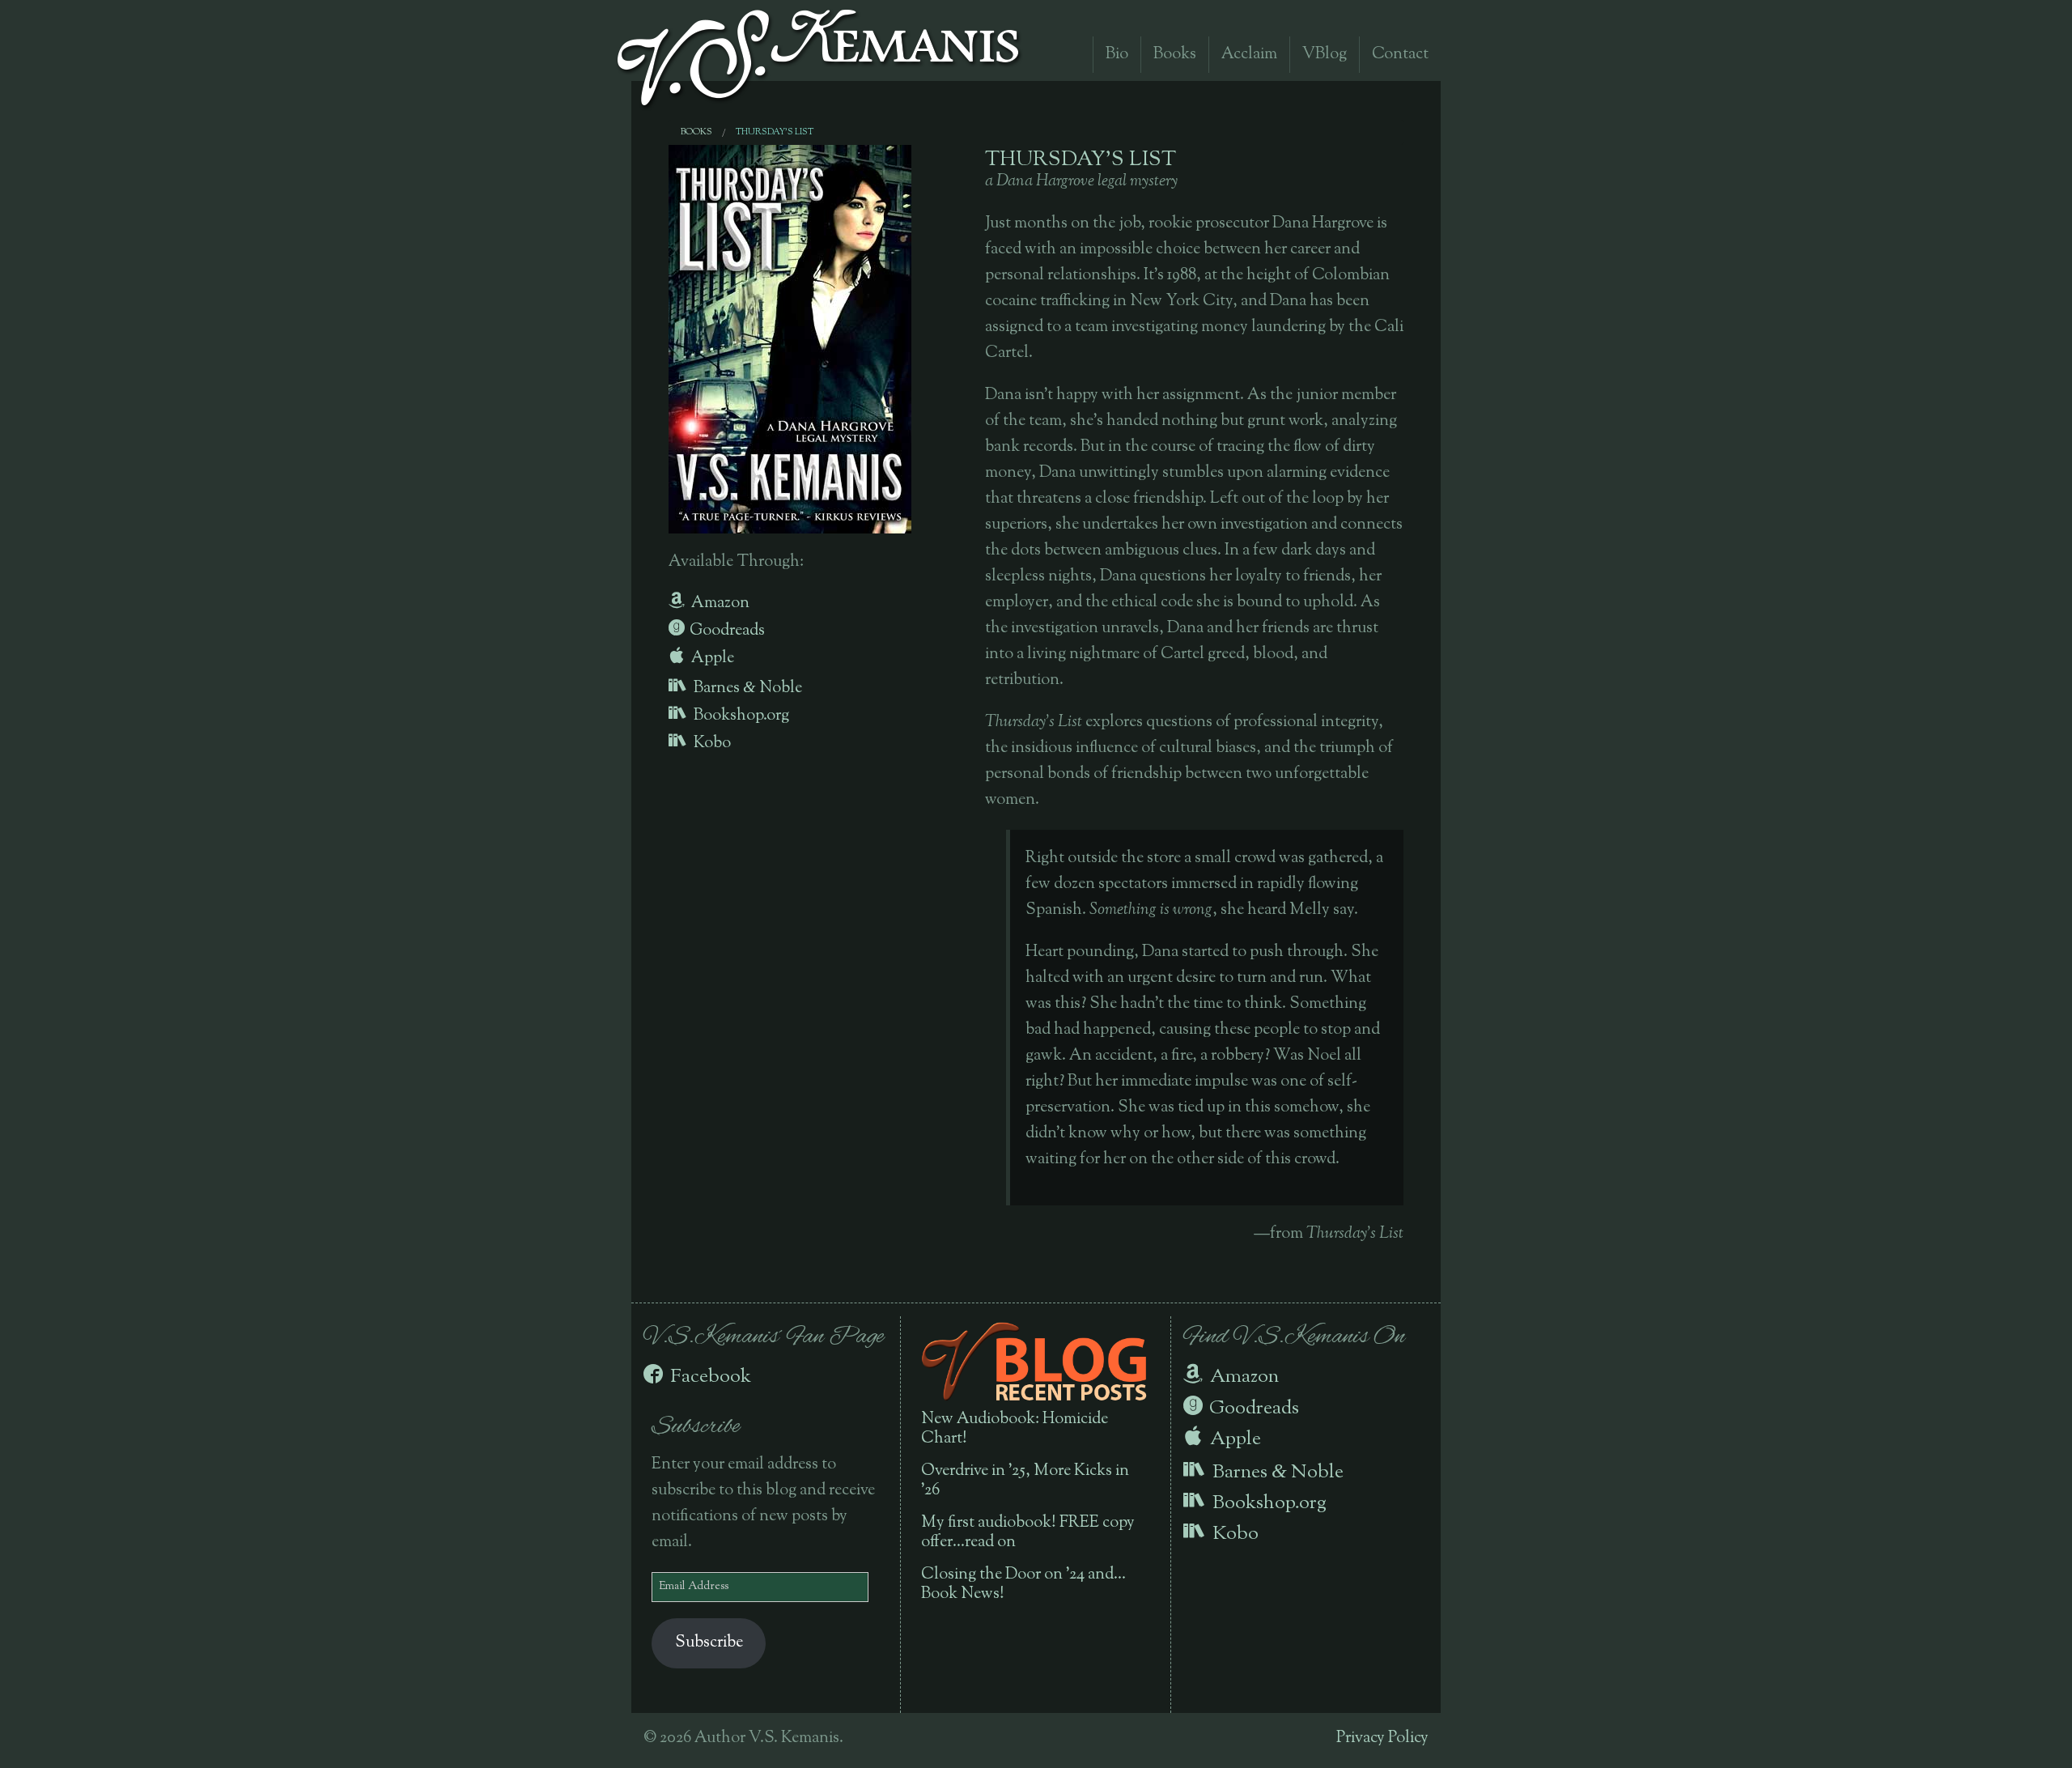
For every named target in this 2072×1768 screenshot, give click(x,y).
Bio (1117, 55)
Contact (1400, 55)
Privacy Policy (1382, 1738)
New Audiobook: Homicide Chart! (1015, 1429)
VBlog (1325, 55)
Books (1175, 55)
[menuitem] (696, 132)
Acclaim (1249, 55)
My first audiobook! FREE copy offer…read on (1028, 1533)
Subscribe (709, 1643)
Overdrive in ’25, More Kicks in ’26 (1025, 1481)
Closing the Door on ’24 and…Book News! (1023, 1585)
